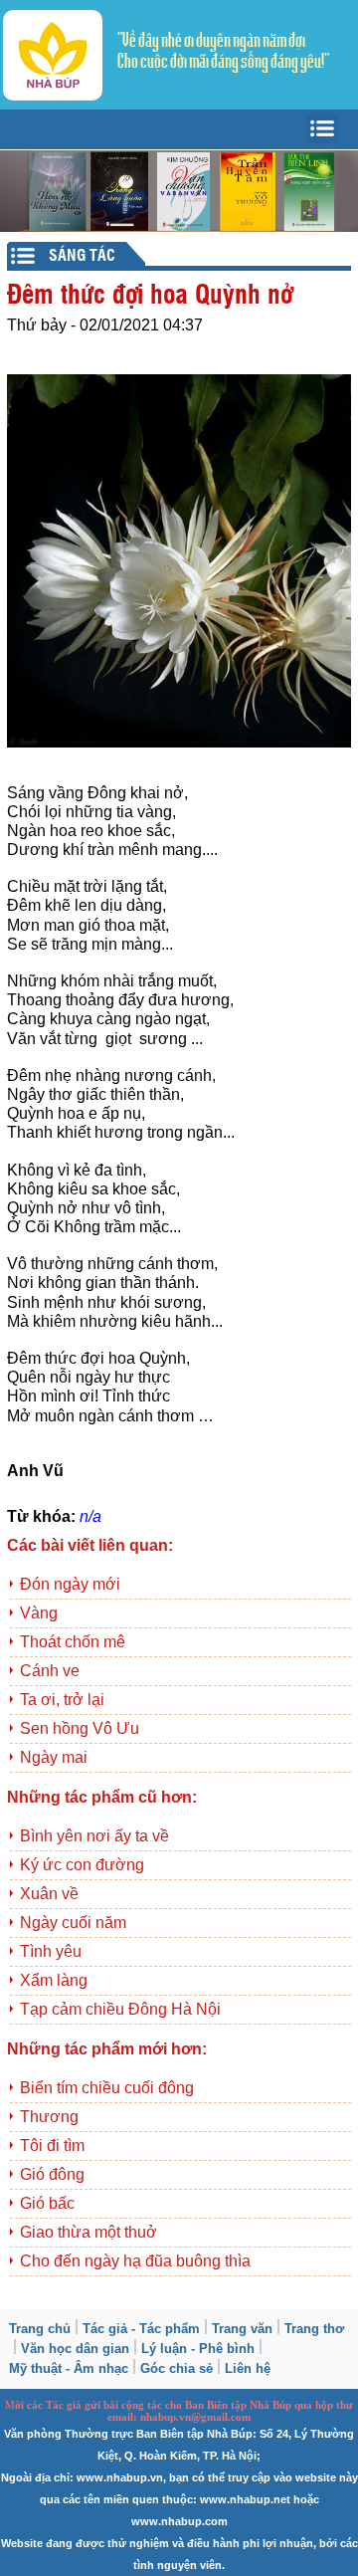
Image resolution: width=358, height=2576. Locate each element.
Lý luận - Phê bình (198, 2349)
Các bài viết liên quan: (90, 1545)
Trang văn (242, 2329)
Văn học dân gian (75, 2349)
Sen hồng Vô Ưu (80, 1728)
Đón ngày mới (70, 1584)
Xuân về (49, 1894)
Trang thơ (314, 2329)
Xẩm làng (54, 1980)
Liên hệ (248, 2368)
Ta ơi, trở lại (62, 1700)
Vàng (39, 1613)
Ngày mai (54, 1757)
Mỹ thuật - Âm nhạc (69, 2368)
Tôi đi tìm (52, 2146)
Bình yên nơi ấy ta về (94, 1836)
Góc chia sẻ (177, 2368)
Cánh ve (50, 1671)
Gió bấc (47, 2203)
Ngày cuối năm (73, 1923)
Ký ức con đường (82, 1865)
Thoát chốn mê (73, 1642)
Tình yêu (51, 1951)
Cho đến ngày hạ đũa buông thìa (135, 2261)
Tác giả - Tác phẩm (141, 2329)
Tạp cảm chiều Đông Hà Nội (120, 2009)
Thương (49, 2117)
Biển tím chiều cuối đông (107, 2088)
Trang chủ (40, 2329)
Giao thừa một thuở (89, 2232)
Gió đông (52, 2174)
